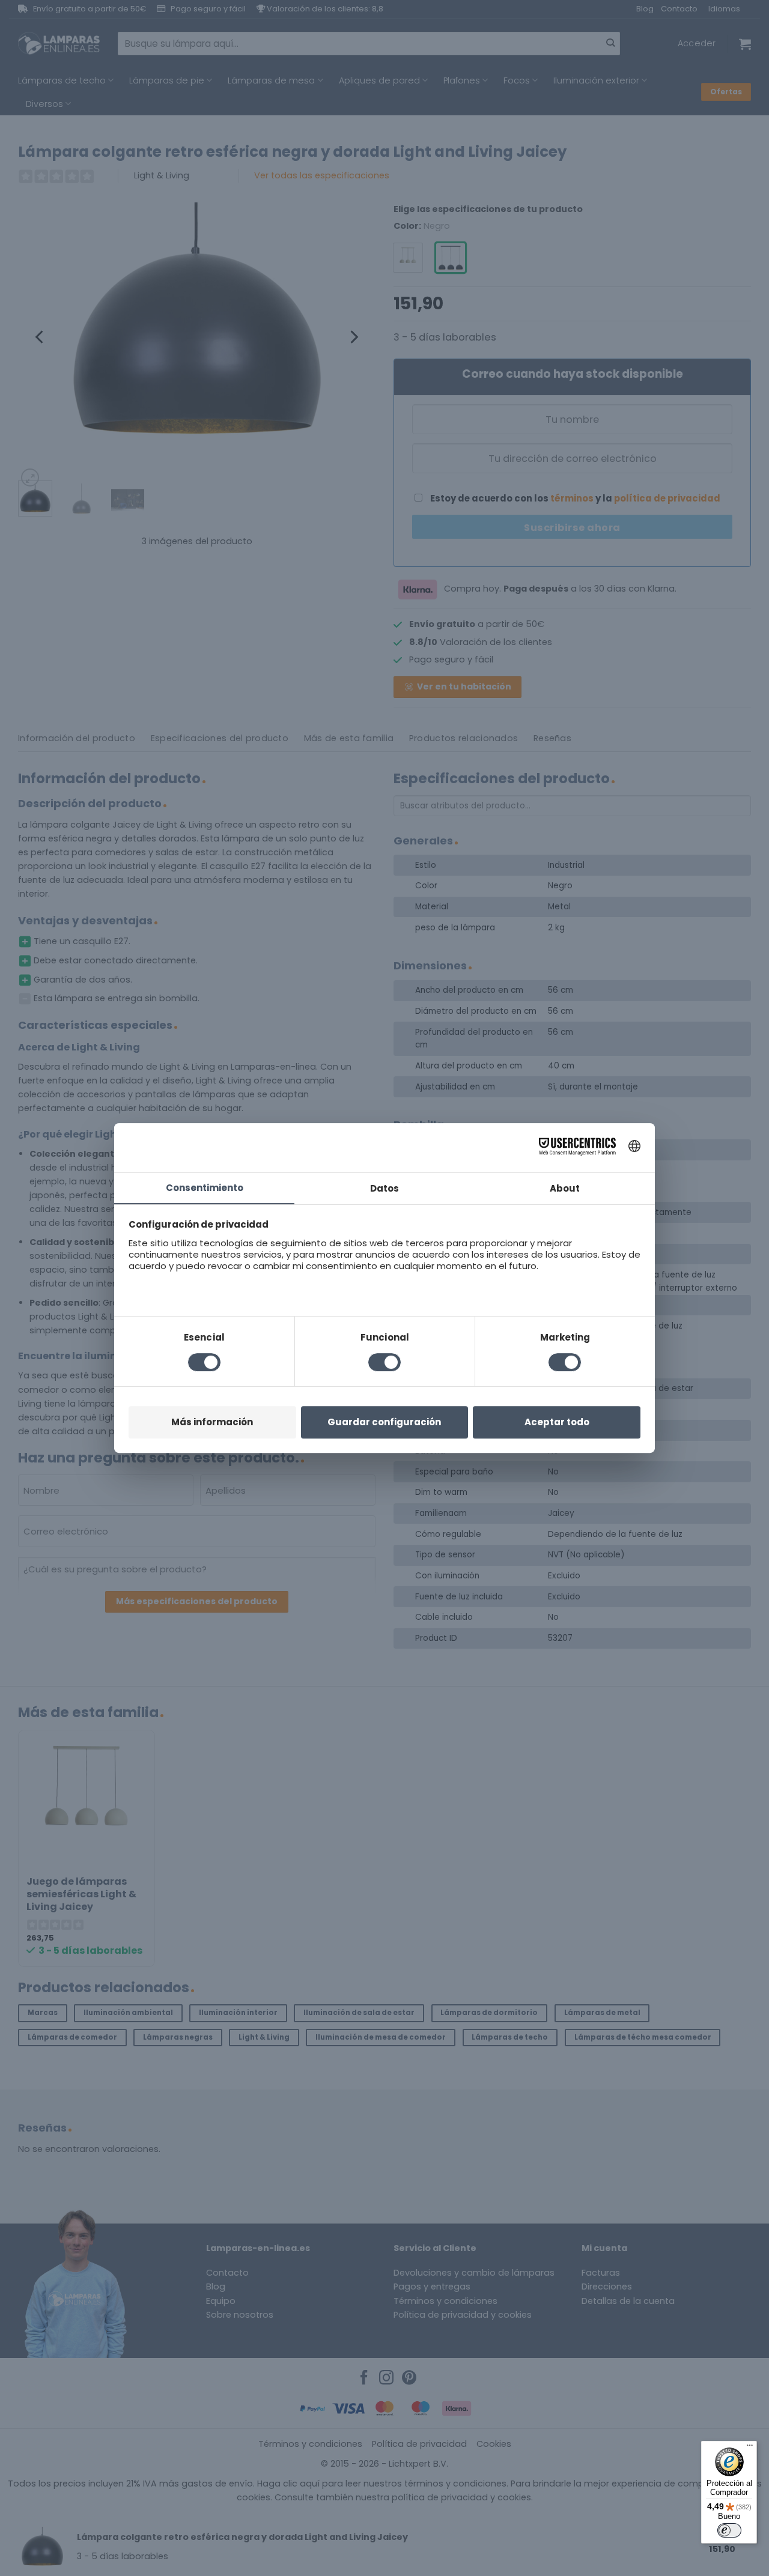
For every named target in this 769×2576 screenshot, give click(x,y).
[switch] (729, 2530)
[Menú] (750, 2448)
